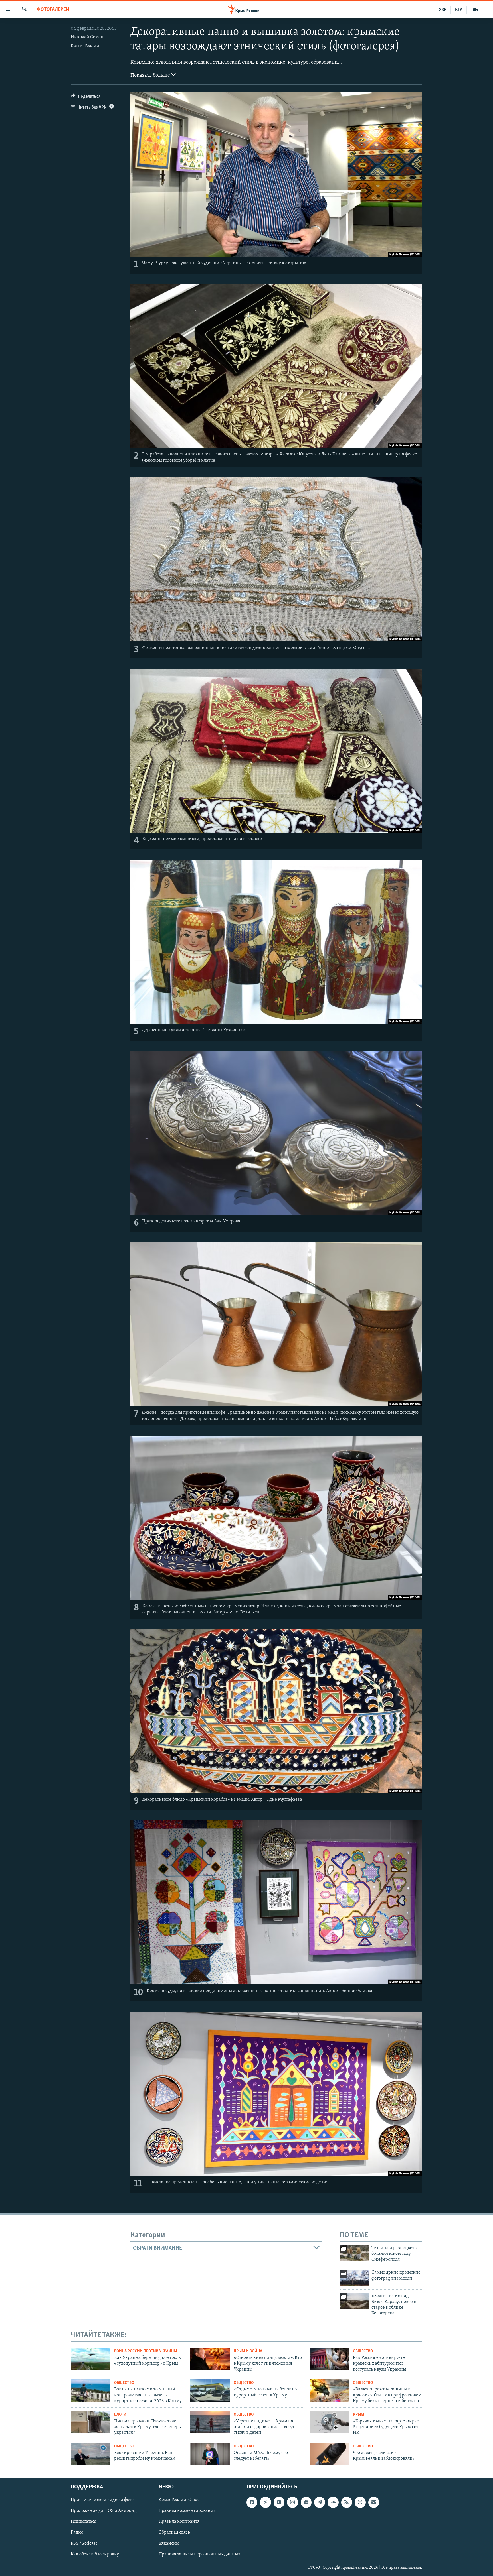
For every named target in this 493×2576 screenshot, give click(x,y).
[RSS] (347, 2502)
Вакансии (169, 2544)
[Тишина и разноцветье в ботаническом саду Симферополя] (354, 2253)
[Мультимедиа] (475, 10)
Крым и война (248, 2351)
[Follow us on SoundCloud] (333, 2502)
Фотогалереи (53, 10)
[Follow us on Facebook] (252, 2502)
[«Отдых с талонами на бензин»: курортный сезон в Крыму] (210, 2390)
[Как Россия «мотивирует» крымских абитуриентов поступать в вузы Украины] (329, 2359)
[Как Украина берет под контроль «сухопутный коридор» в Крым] (90, 2359)
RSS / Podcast (84, 2544)
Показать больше (151, 76)
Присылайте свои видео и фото (102, 2500)
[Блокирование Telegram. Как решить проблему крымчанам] (90, 2454)
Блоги (120, 2415)
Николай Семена (88, 37)
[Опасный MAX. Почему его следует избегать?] (210, 2454)
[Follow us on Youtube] (279, 2502)
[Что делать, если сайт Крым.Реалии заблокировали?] (329, 2454)
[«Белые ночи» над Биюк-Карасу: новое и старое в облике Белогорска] (354, 2301)
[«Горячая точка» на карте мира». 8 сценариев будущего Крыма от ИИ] (329, 2422)
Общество (363, 2351)
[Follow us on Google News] (306, 2502)
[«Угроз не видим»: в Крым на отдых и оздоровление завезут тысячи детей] (210, 2422)
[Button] (86, 98)
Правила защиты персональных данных (199, 2554)
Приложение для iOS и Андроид (104, 2511)
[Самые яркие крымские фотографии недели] (354, 2278)
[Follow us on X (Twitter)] (265, 2502)
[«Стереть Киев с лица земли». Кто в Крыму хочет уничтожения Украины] (210, 2359)
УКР (443, 10)
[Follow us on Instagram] (292, 2502)
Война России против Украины (146, 2351)
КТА (459, 10)
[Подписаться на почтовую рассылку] (374, 2502)
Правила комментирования (187, 2511)
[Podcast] (360, 2502)
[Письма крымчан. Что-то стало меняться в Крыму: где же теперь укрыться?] (90, 2422)
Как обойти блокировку (95, 2554)
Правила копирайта (179, 2522)
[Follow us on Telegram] (320, 2502)
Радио (77, 2533)
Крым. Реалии (85, 46)
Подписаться (84, 2522)
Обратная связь (174, 2533)
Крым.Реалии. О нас (179, 2500)
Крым (359, 2415)
